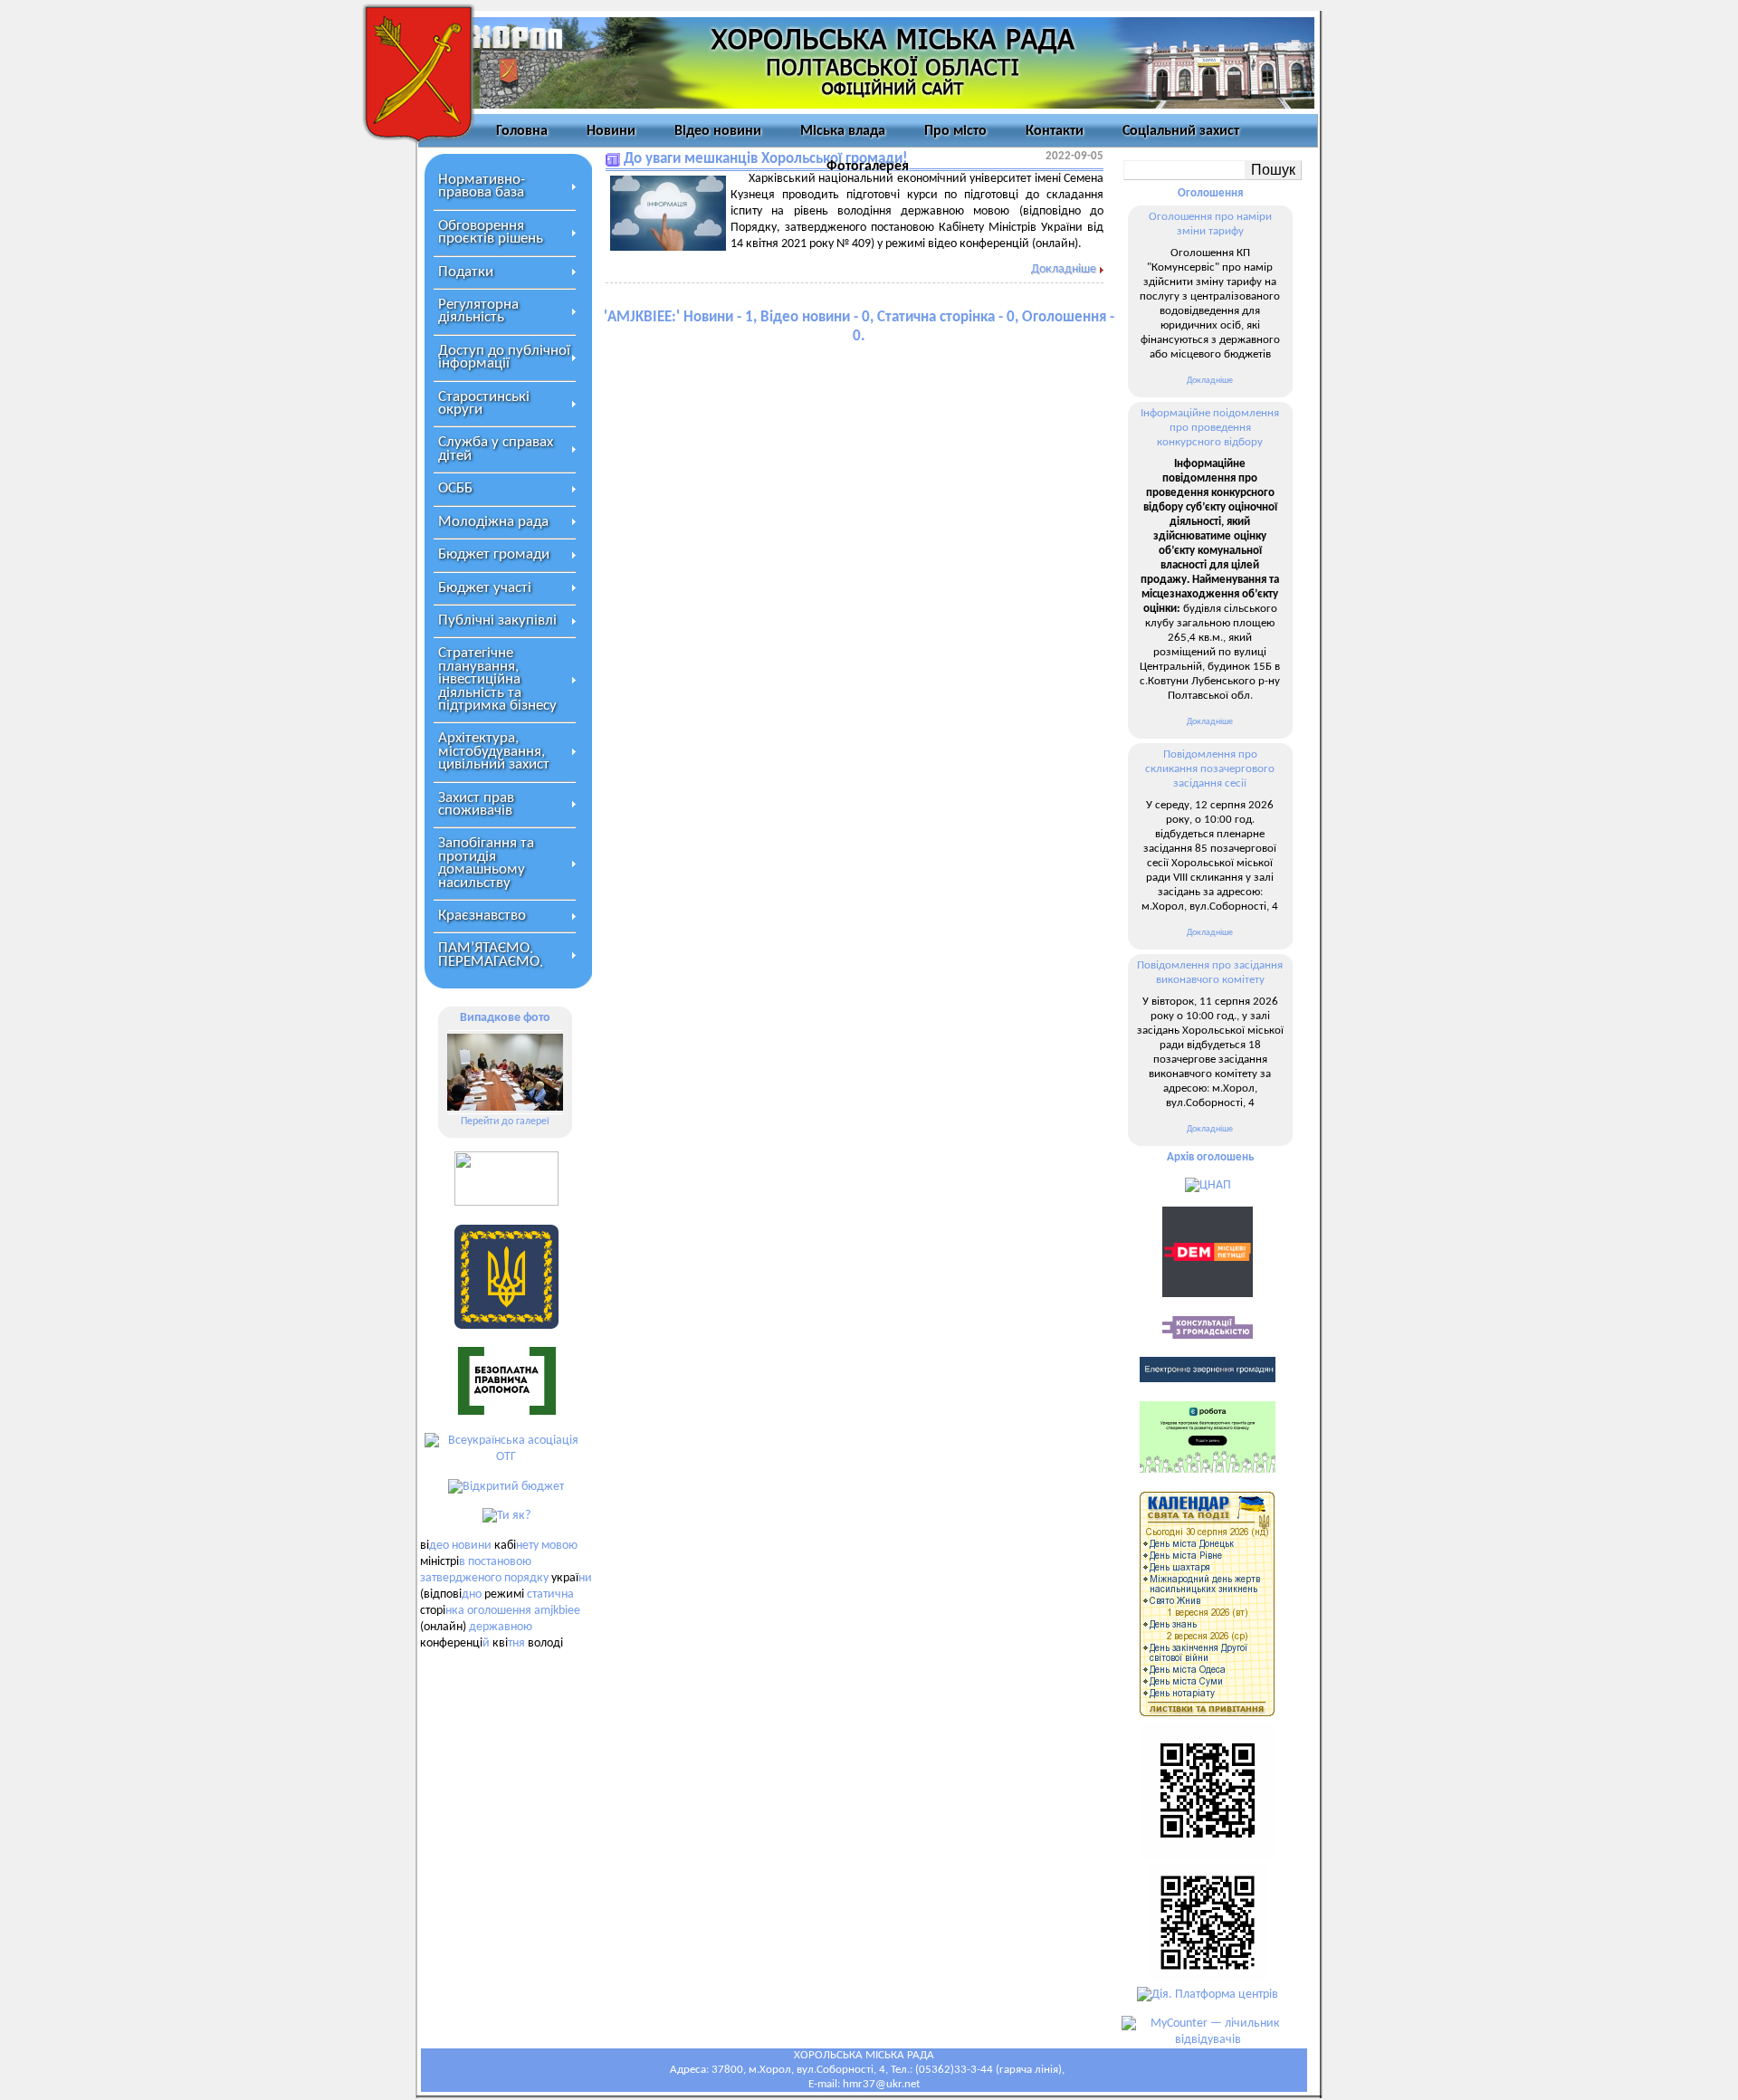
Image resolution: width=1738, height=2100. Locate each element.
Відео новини (718, 131)
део (439, 1546)
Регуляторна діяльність (478, 311)
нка (455, 1611)
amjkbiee (557, 1611)
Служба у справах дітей (496, 449)
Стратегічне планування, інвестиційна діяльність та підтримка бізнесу (497, 679)
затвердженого (461, 1578)
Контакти (1055, 131)
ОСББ (455, 488)
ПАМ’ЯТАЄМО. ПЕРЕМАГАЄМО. (491, 955)
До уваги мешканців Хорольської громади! (766, 159)
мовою (559, 1546)
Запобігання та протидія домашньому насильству (486, 863)
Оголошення (1210, 193)
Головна (522, 131)
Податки (466, 272)
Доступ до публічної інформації (504, 357)
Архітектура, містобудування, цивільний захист (494, 751)
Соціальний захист (1181, 131)
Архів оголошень (1210, 1157)
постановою (500, 1562)
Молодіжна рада (493, 522)
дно (472, 1594)
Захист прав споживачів (476, 804)
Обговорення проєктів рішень (491, 232)
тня (516, 1643)
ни (585, 1578)
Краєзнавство (482, 916)
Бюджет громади (494, 554)
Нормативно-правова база (482, 186)
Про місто (955, 131)
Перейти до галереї (505, 1122)
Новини (611, 131)
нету (527, 1546)
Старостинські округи (484, 403)
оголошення (499, 1611)
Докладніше (1064, 269)
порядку (526, 1578)
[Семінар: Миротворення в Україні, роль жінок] (505, 1072)
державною (501, 1627)
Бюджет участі (485, 588)
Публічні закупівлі (497, 620)
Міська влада (843, 131)
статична (550, 1594)
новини (472, 1546)
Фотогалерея (868, 167)
